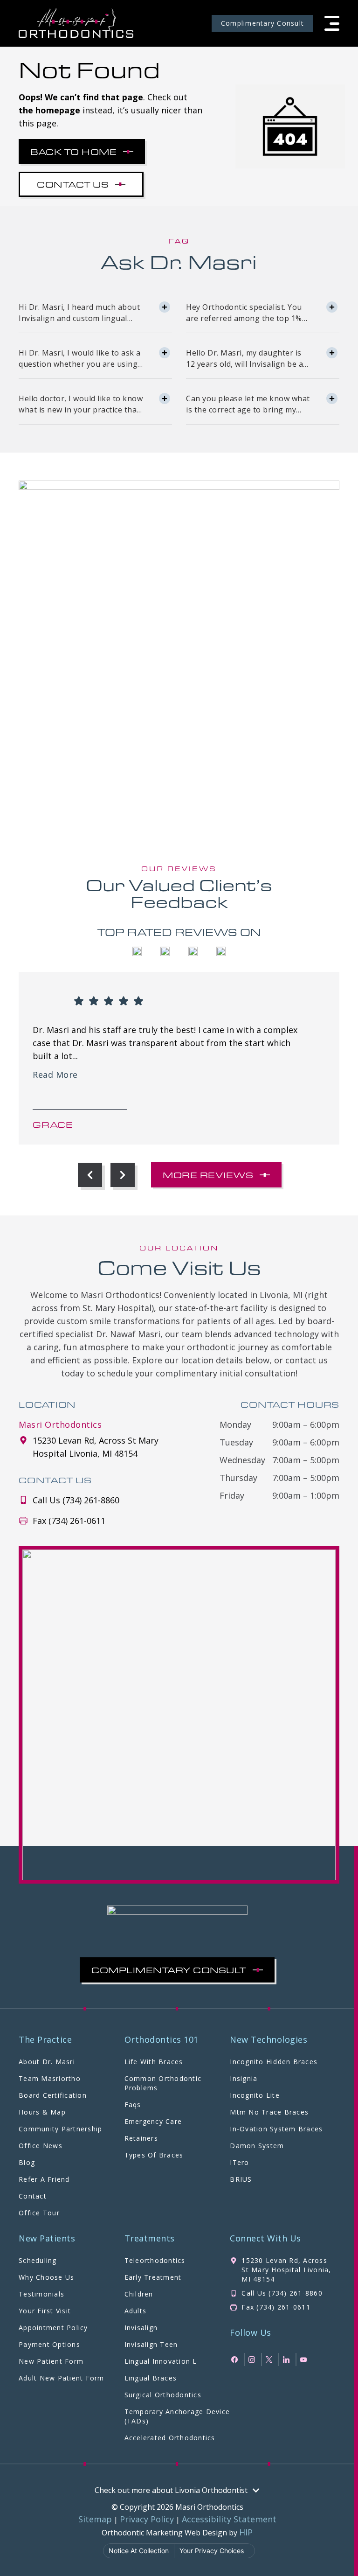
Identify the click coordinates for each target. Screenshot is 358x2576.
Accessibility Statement (229, 2519)
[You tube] (305, 2360)
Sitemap (95, 2519)
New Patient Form (51, 2361)
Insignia (244, 2078)
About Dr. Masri (47, 2062)
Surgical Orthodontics (163, 2395)
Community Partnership (60, 2129)
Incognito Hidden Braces (274, 2062)
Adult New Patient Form (62, 2378)
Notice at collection (139, 2551)
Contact (33, 2196)
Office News (41, 2146)
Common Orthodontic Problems (163, 2083)
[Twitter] (270, 2360)
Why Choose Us (46, 2277)
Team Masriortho (50, 2078)
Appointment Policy (53, 2328)
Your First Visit (45, 2311)
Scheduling (38, 2260)
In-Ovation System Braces (276, 2129)
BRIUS (241, 2179)
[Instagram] (253, 2360)
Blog (27, 2162)
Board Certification (53, 2095)
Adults (136, 2311)
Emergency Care (153, 2121)
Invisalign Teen (151, 2344)
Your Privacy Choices (212, 2551)
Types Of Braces (154, 2155)
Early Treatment (153, 2277)
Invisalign (141, 2328)
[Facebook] (236, 2360)
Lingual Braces (151, 2378)
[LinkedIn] (287, 2360)
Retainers (141, 2138)
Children (139, 2294)
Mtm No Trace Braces (269, 2112)
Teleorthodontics (155, 2260)
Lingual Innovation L (161, 2361)
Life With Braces (154, 2062)
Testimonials (41, 2294)
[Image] (76, 23)
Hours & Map (42, 2112)
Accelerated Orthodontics (170, 2438)
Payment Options (49, 2344)
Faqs (133, 2105)
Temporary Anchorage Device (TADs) (177, 2416)
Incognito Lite (255, 2095)
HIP (246, 2532)
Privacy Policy (147, 2519)
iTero (239, 2162)
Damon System (257, 2146)
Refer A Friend (44, 2179)
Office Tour (39, 2213)
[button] (332, 23)
